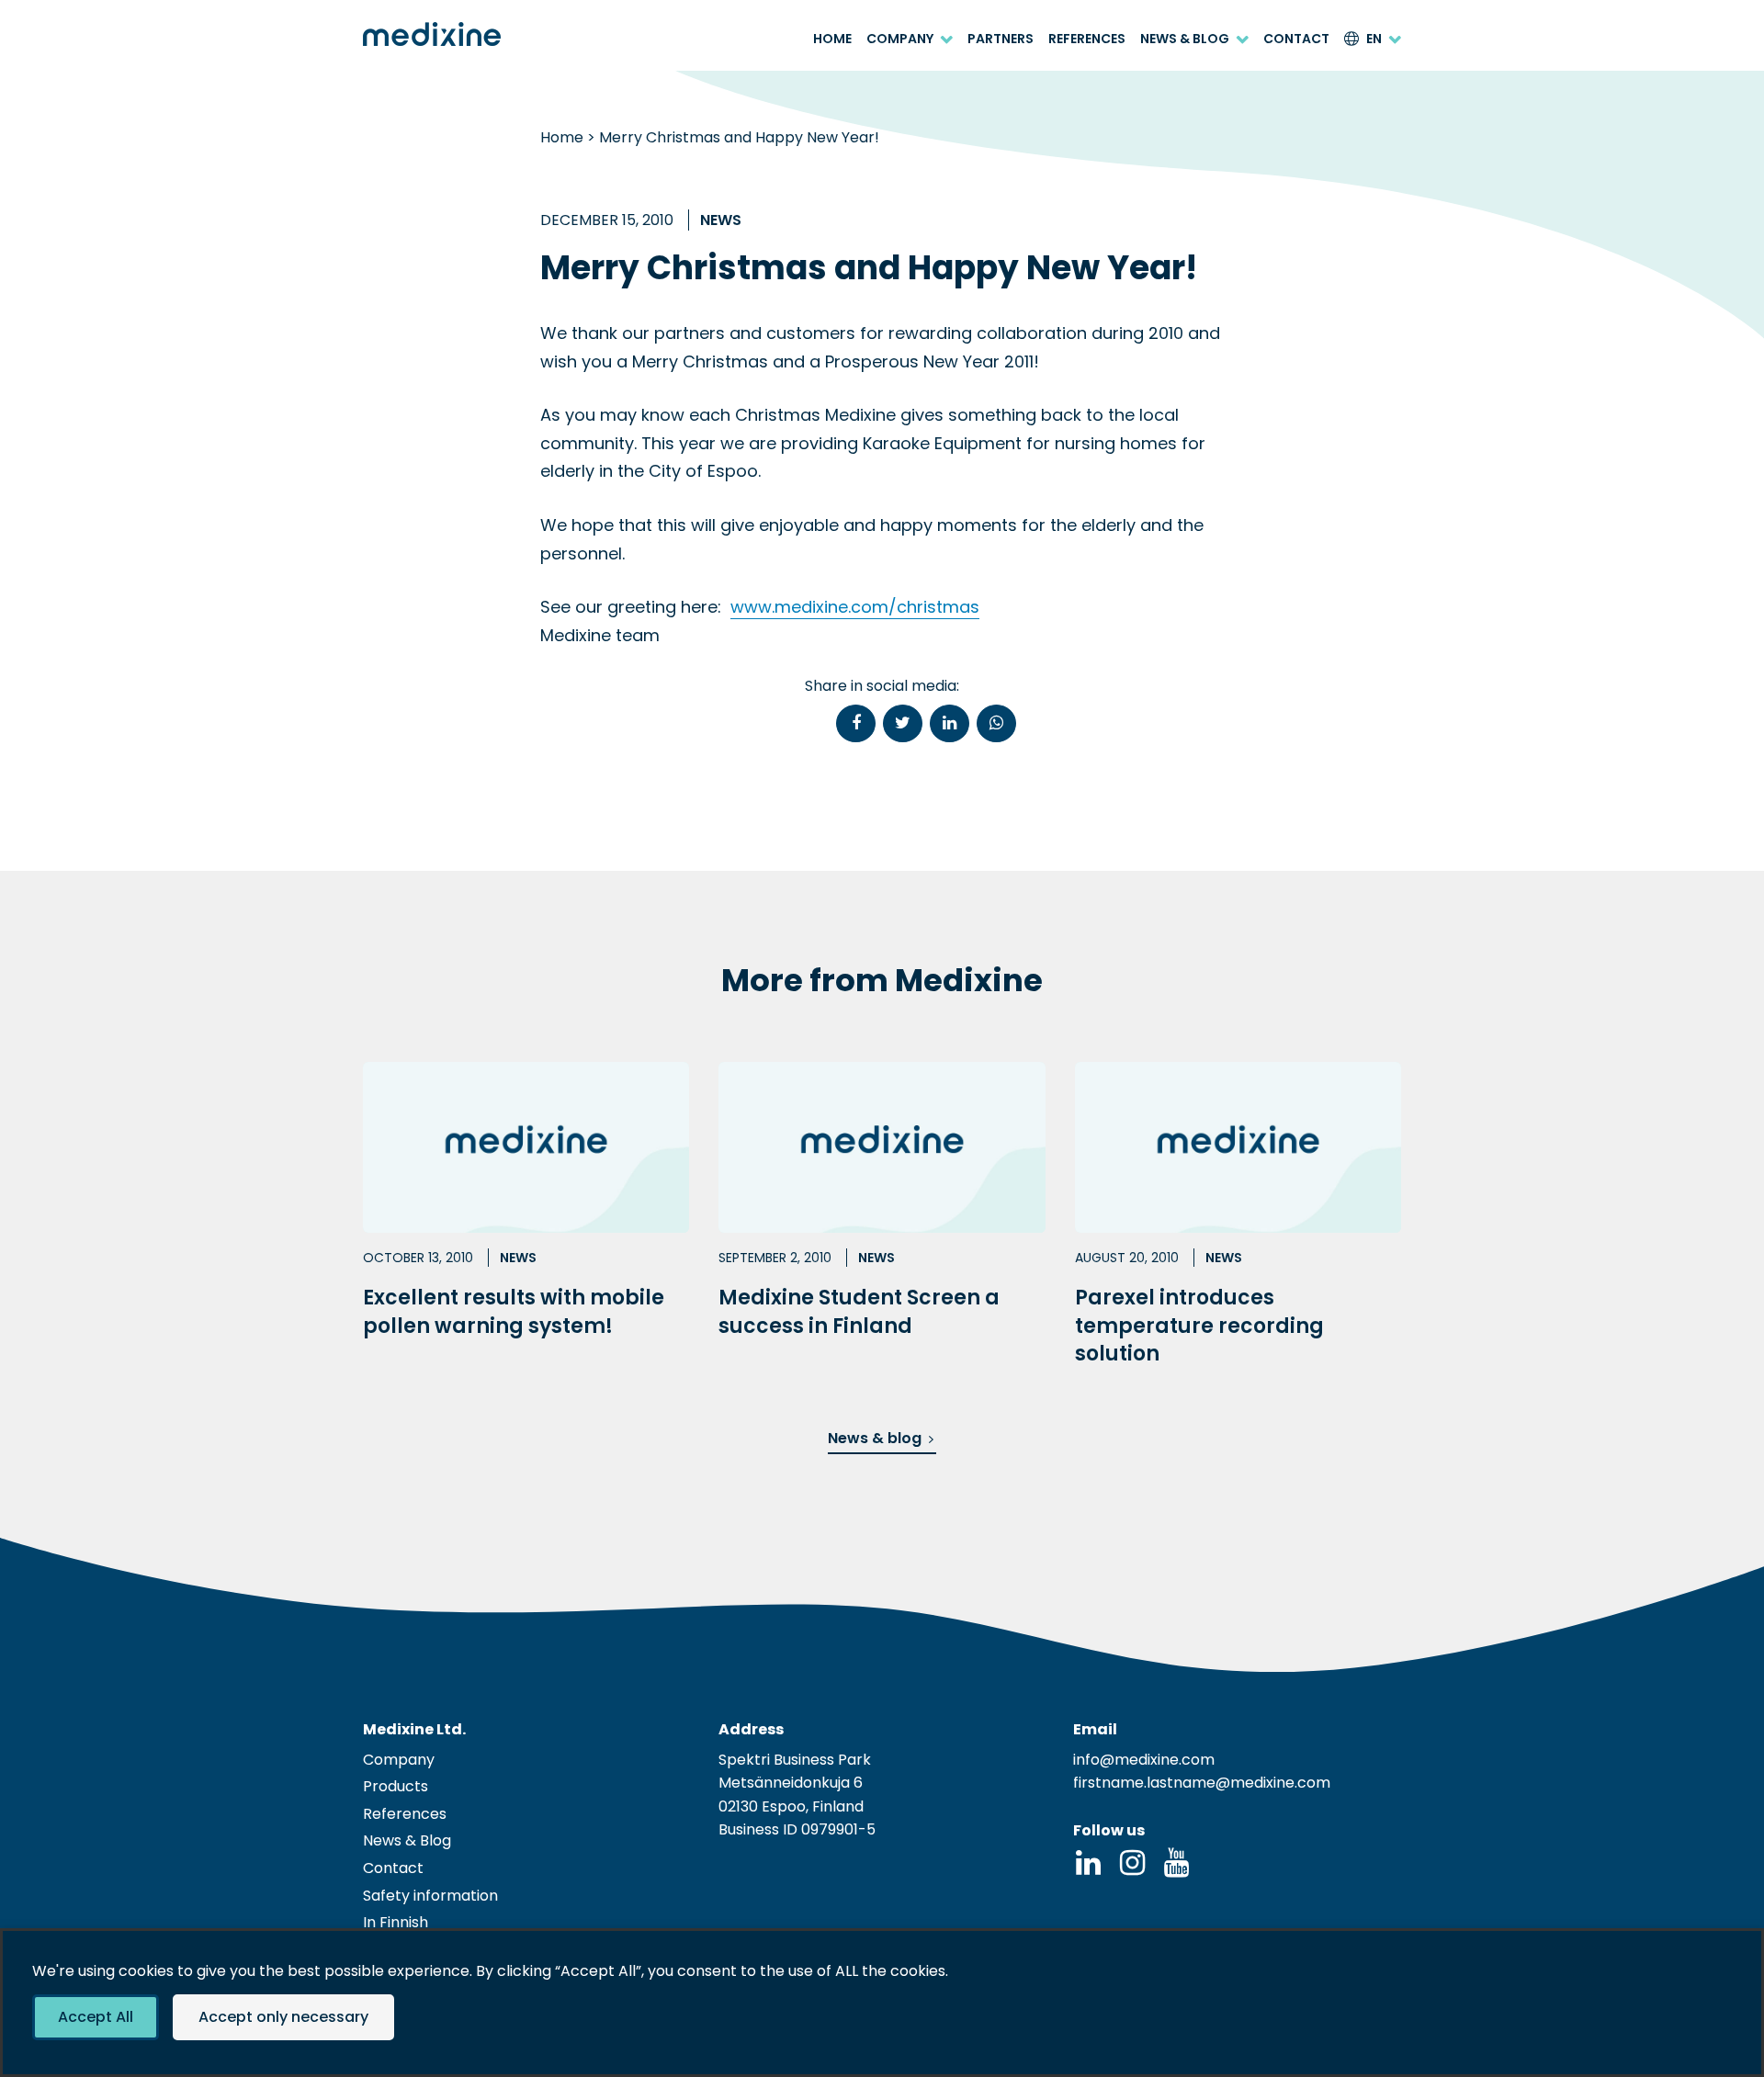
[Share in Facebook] (856, 723)
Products (396, 1786)
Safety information (430, 1896)
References (1087, 39)
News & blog (875, 1438)
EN (1374, 39)
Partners (1001, 39)
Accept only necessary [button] (283, 2017)
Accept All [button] (96, 2017)
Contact (1296, 39)
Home (832, 39)
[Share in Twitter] (903, 723)
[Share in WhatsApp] (996, 723)
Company (900, 39)
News (721, 220)
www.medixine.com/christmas (855, 607)
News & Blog (1185, 39)
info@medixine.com (1144, 1760)
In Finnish (396, 1922)
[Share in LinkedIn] (950, 723)
